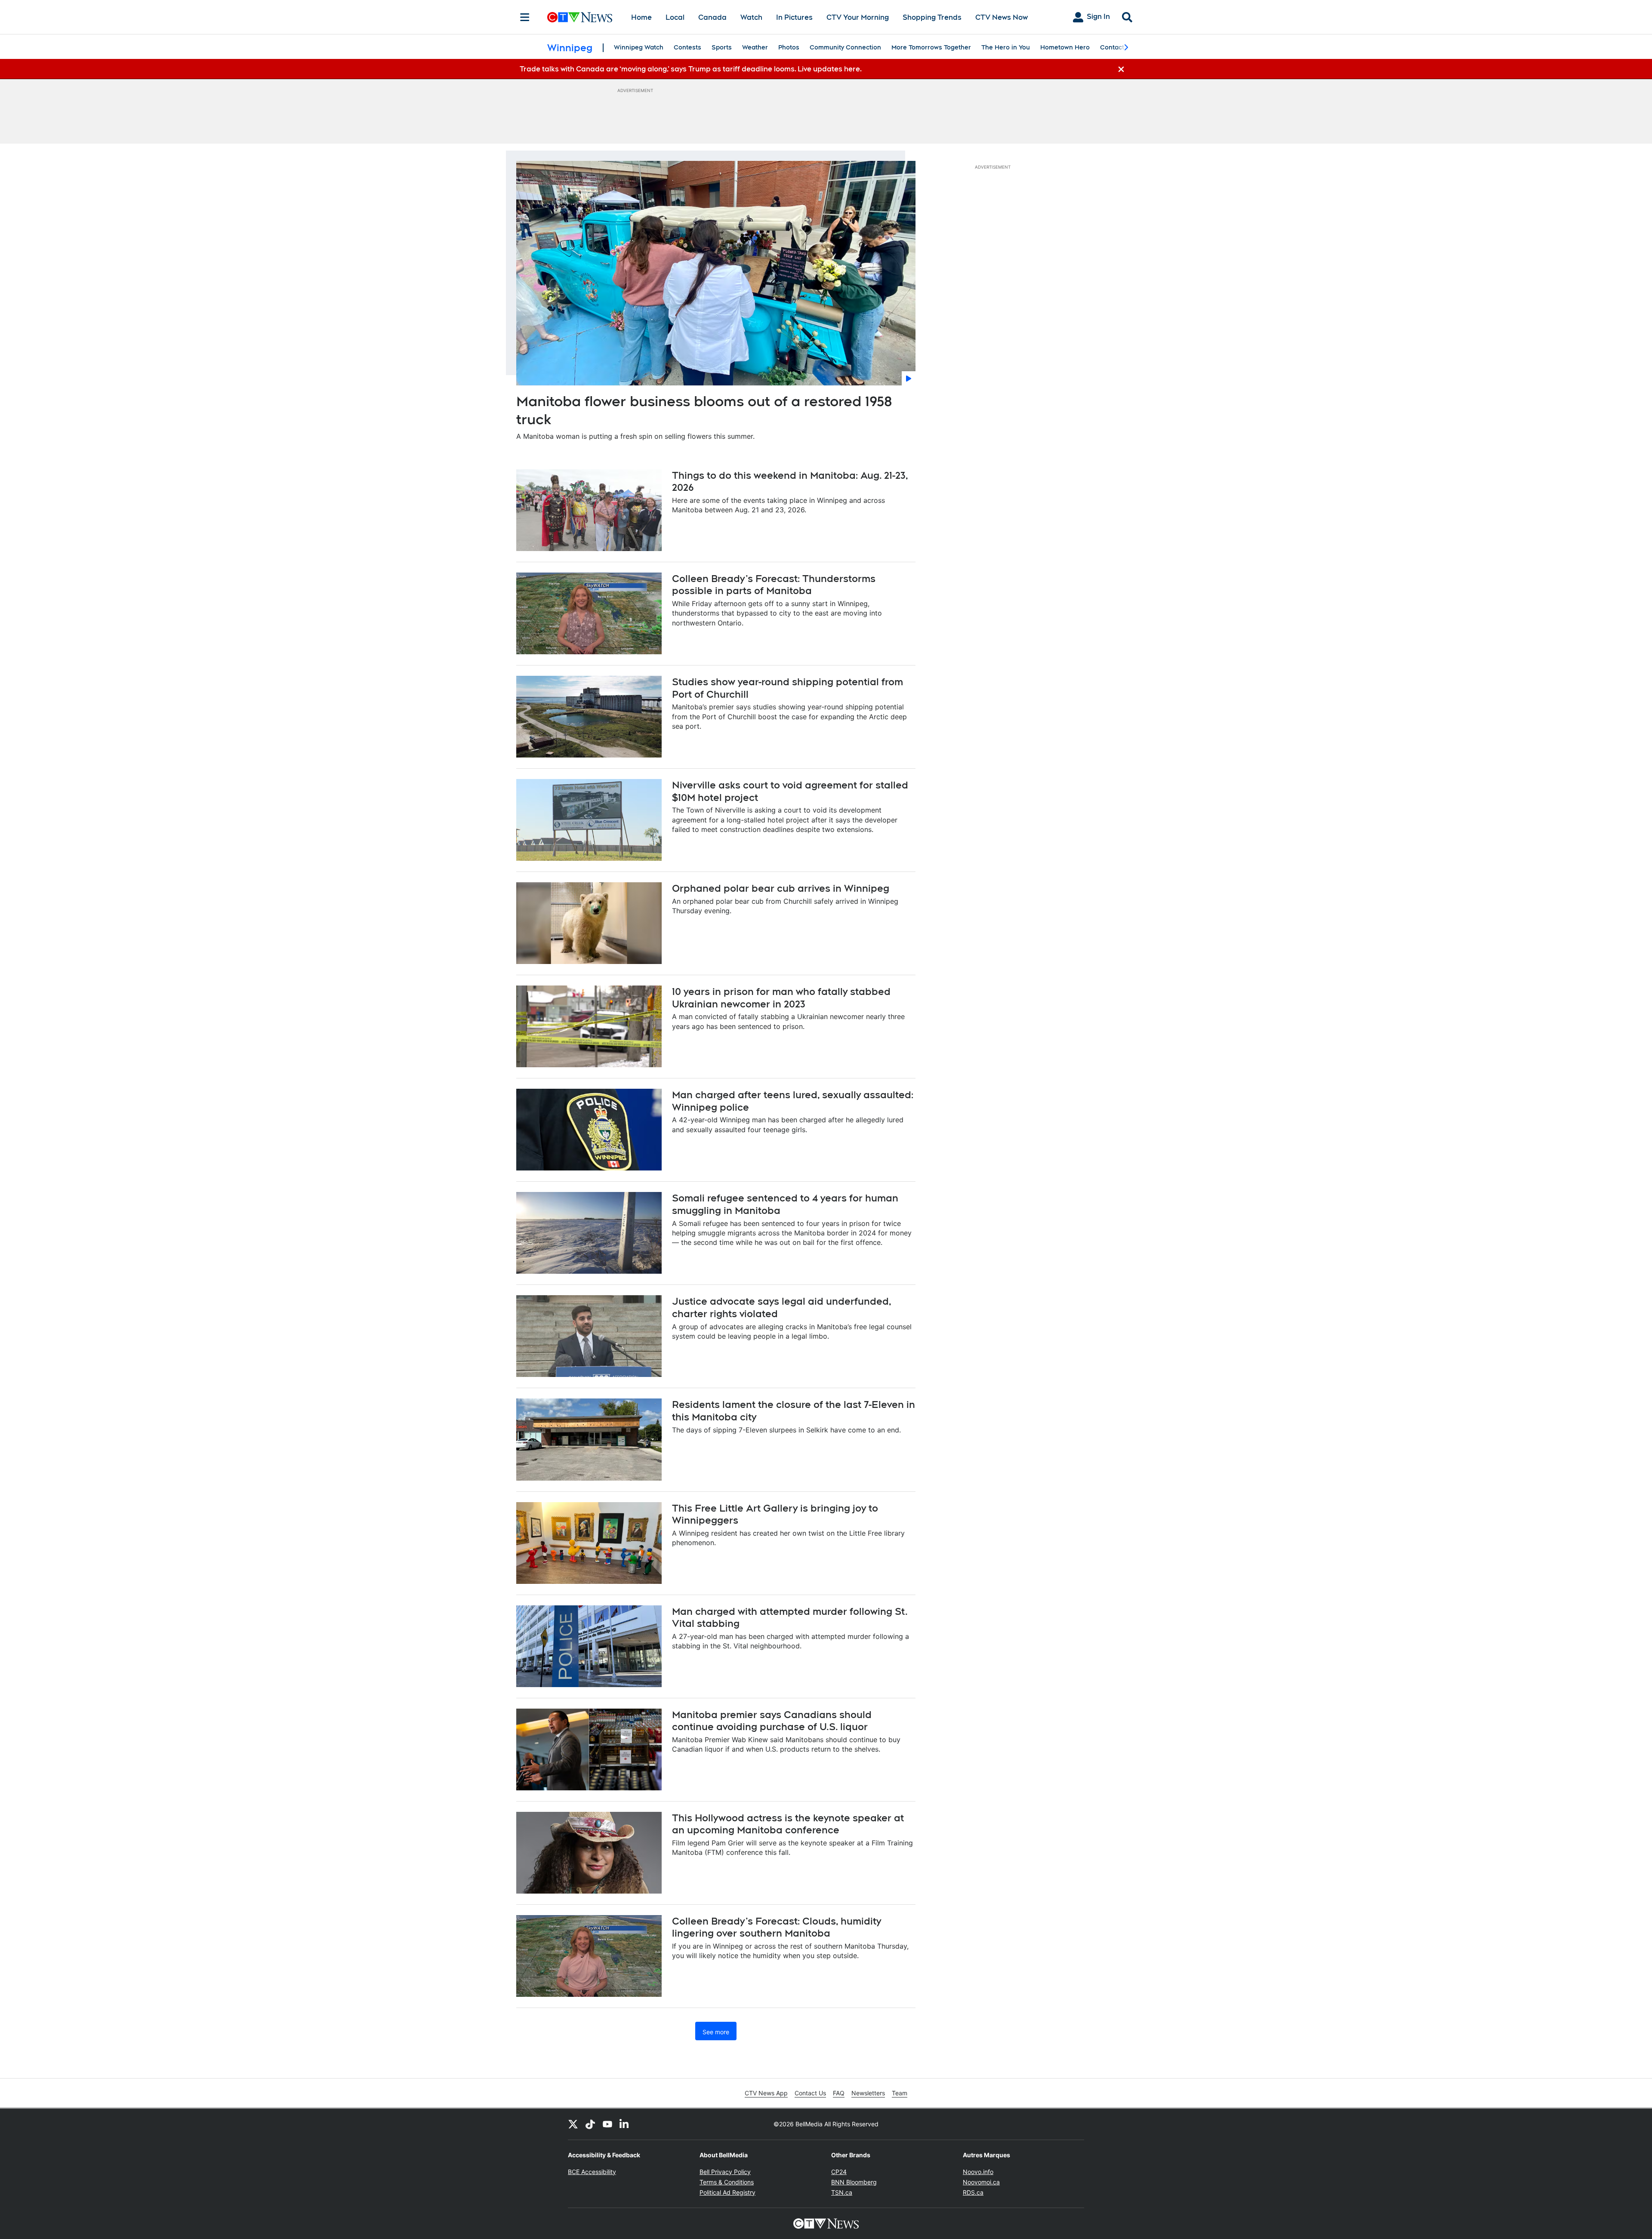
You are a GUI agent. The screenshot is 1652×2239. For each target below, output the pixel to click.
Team (900, 2093)
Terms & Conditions (727, 2182)
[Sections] (525, 17)
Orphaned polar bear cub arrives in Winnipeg (781, 888)
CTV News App (766, 2093)
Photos (789, 47)
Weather (755, 47)
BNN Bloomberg (854, 2182)
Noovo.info (978, 2172)
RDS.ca (973, 2192)
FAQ (839, 2093)
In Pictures (794, 17)
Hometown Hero (1065, 47)
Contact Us (810, 2093)
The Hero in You (1006, 47)
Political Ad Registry (727, 2192)
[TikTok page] (590, 2124)
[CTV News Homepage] (580, 17)
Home (641, 17)
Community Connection (845, 47)
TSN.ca (842, 2192)
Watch (751, 17)
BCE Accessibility (592, 2172)
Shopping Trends (932, 17)
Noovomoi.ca (981, 2182)
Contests (687, 47)
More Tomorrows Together (931, 47)
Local (675, 17)
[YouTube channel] (607, 2124)
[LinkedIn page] (625, 2124)
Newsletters (868, 2093)
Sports (722, 47)
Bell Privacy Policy (725, 2172)
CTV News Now (1002, 17)
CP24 (839, 2172)
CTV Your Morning (858, 17)
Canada (712, 17)
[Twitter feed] (573, 2124)
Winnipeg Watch (639, 47)
